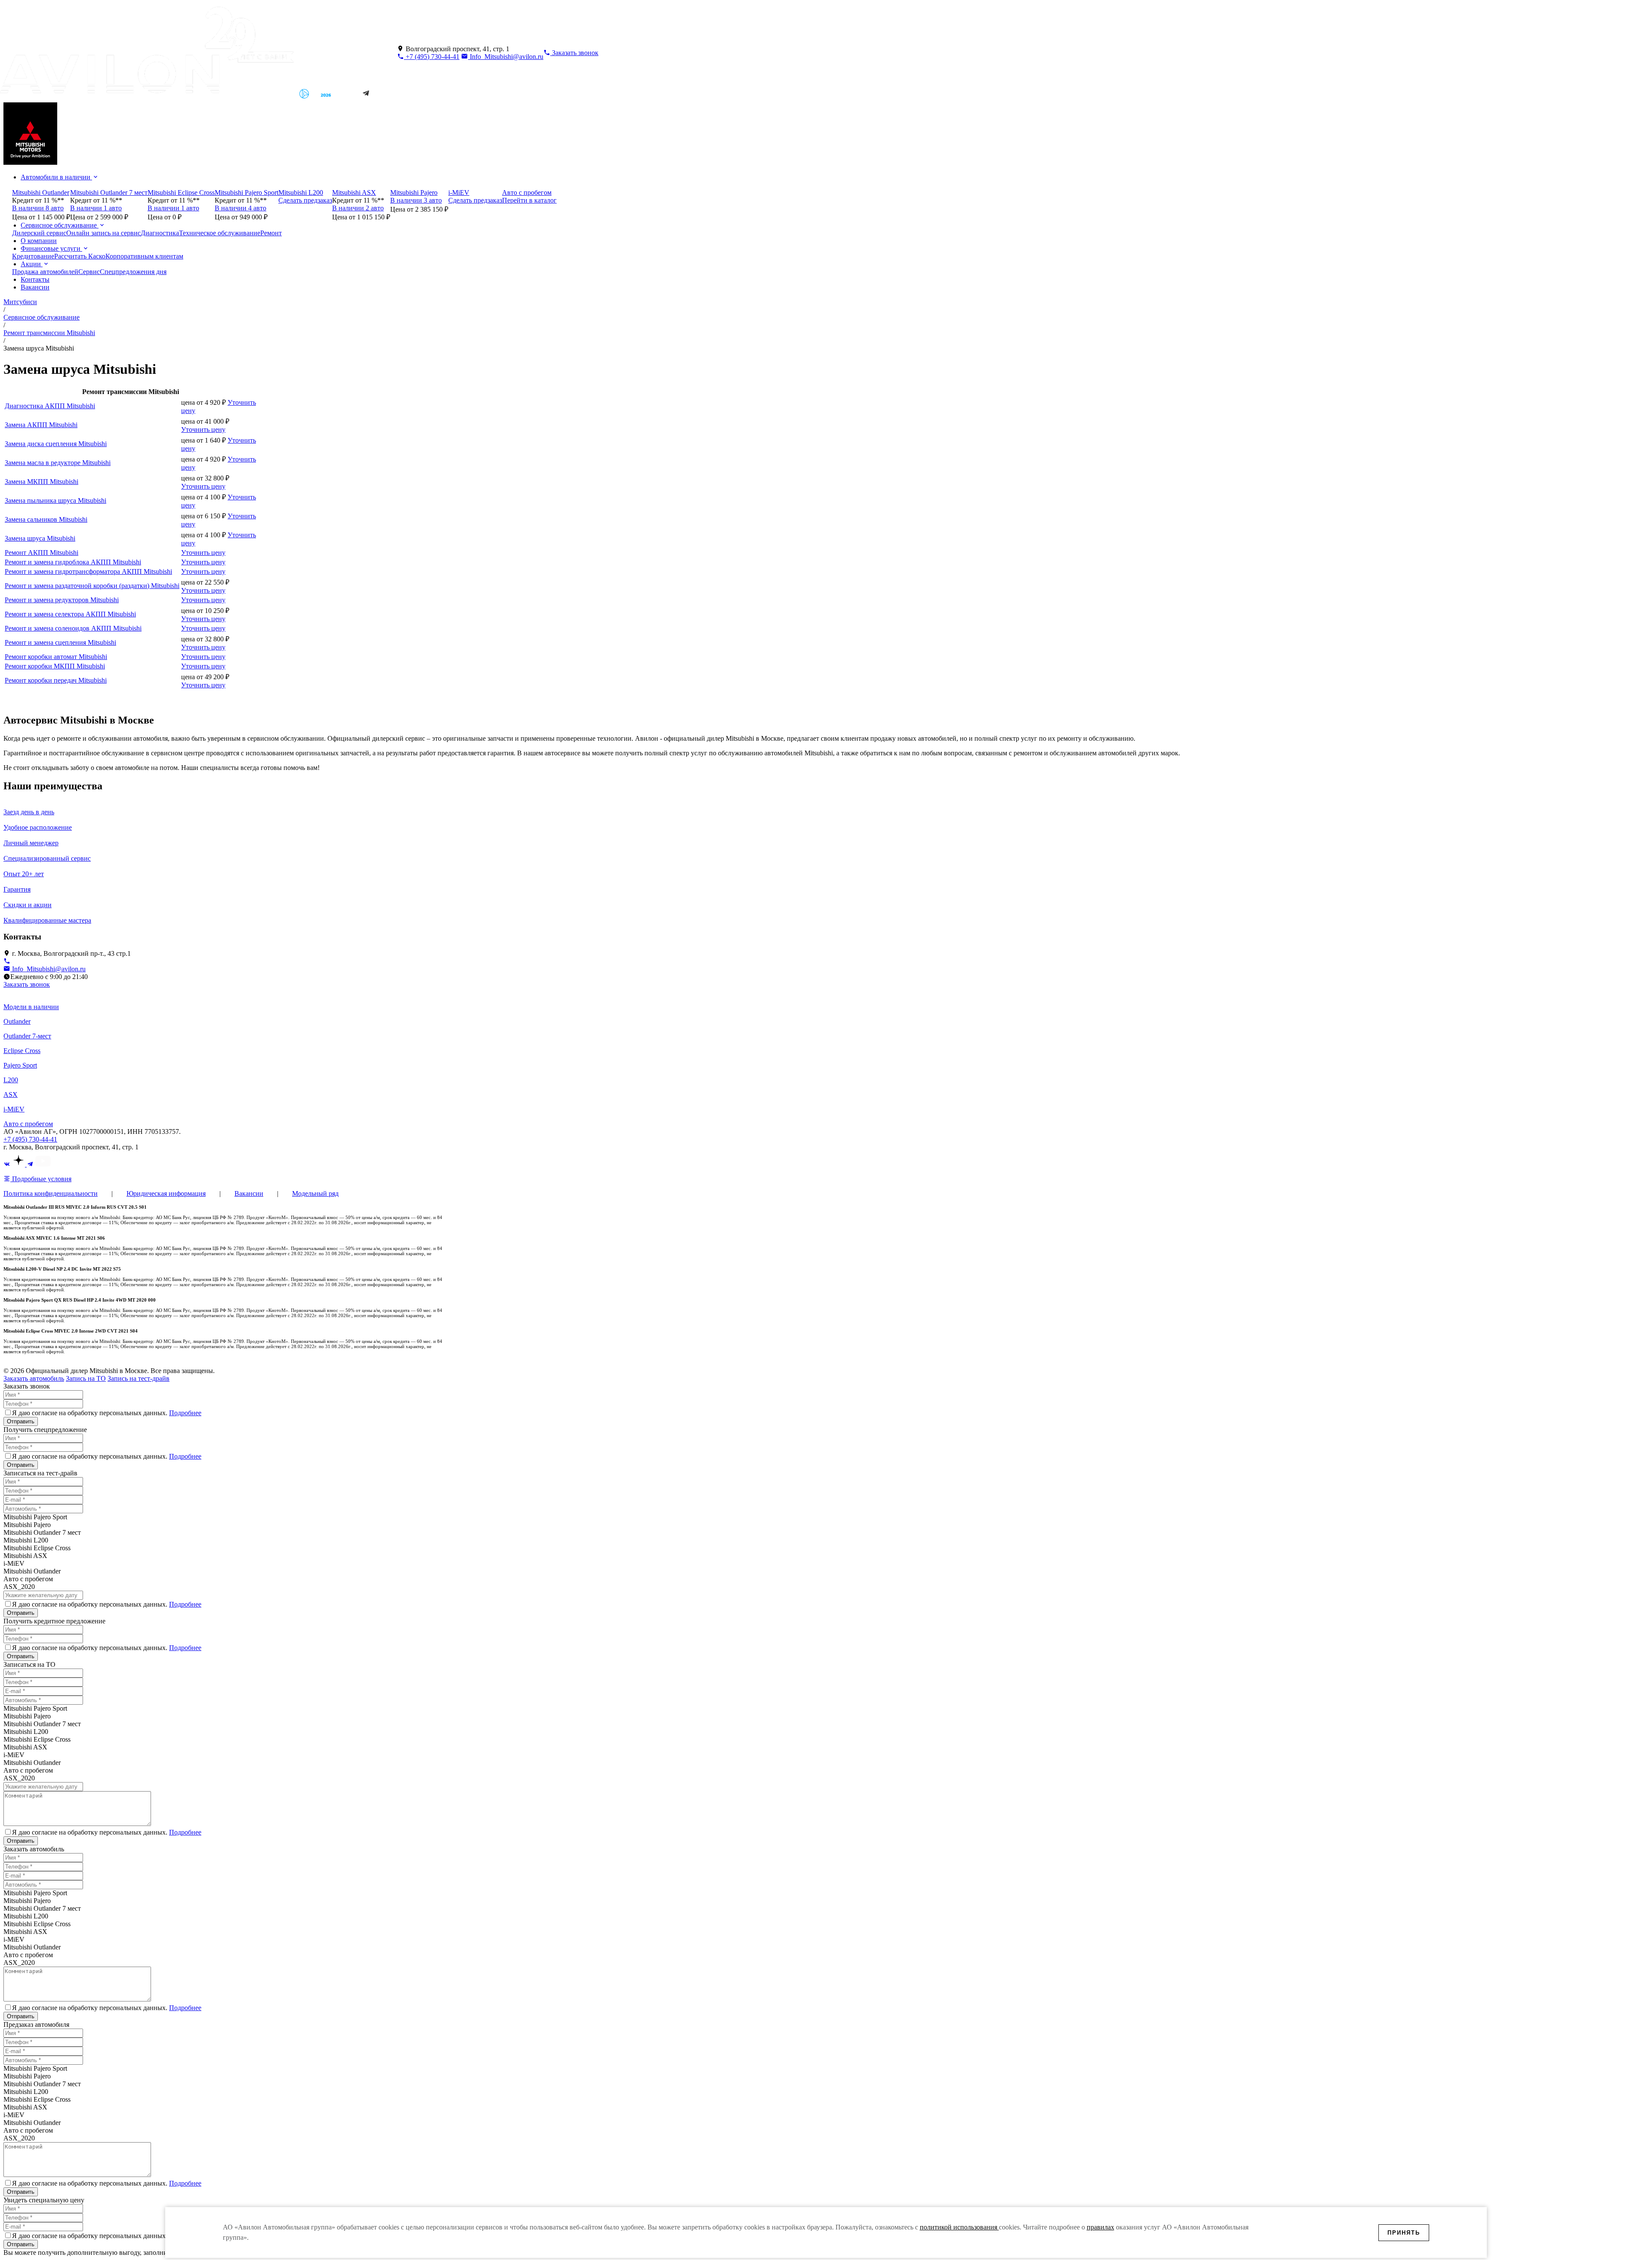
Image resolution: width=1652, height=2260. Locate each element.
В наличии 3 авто (416, 200)
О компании (39, 241)
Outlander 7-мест (27, 1036)
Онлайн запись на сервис (103, 233)
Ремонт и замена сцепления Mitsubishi (60, 642)
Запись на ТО (86, 1378)
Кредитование (33, 256)
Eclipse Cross (22, 1051)
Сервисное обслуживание (60, 225)
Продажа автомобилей (45, 272)
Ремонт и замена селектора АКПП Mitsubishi (70, 614)
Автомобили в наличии (56, 177)
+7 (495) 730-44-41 (432, 57)
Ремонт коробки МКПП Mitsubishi (55, 666)
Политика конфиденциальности (51, 1193)
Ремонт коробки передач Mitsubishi (56, 680)
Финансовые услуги (51, 248)
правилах (1100, 2227)
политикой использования (959, 2227)
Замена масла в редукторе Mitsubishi (58, 463)
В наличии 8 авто (38, 208)
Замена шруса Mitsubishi (40, 538)
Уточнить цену (203, 430)
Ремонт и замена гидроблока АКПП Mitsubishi (73, 562)
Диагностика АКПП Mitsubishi (50, 406)
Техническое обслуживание (220, 233)
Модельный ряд (315, 1193)
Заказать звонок (27, 984)
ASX (11, 1095)
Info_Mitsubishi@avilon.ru (506, 57)
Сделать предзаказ (305, 200)
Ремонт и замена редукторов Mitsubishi (62, 600)
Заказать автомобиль (34, 1378)
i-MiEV (14, 1109)
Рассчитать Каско (80, 256)
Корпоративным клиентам (144, 256)
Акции (32, 264)
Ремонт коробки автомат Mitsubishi (56, 657)
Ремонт (271, 233)
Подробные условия (41, 1179)
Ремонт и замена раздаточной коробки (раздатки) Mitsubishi (92, 586)
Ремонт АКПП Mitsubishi (42, 553)
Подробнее (185, 1413)
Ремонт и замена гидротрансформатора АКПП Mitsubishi (88, 571)
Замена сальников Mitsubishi (46, 519)
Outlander (17, 1021)
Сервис (89, 272)
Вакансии (35, 287)
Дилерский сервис (39, 233)
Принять (1404, 2233)
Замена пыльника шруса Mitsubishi (55, 500)
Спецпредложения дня (133, 272)
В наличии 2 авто (358, 208)
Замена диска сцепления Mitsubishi (56, 444)
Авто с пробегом (28, 1124)
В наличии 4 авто (240, 208)
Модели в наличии (31, 1007)
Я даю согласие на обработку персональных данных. (107, 1413)
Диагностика (160, 233)
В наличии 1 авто (96, 208)
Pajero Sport (20, 1065)
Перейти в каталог (529, 200)
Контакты (35, 279)
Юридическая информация (166, 1193)
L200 (11, 1080)
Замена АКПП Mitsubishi (41, 425)
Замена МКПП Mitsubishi (42, 482)
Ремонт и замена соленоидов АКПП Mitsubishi (73, 628)
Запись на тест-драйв (139, 1378)
